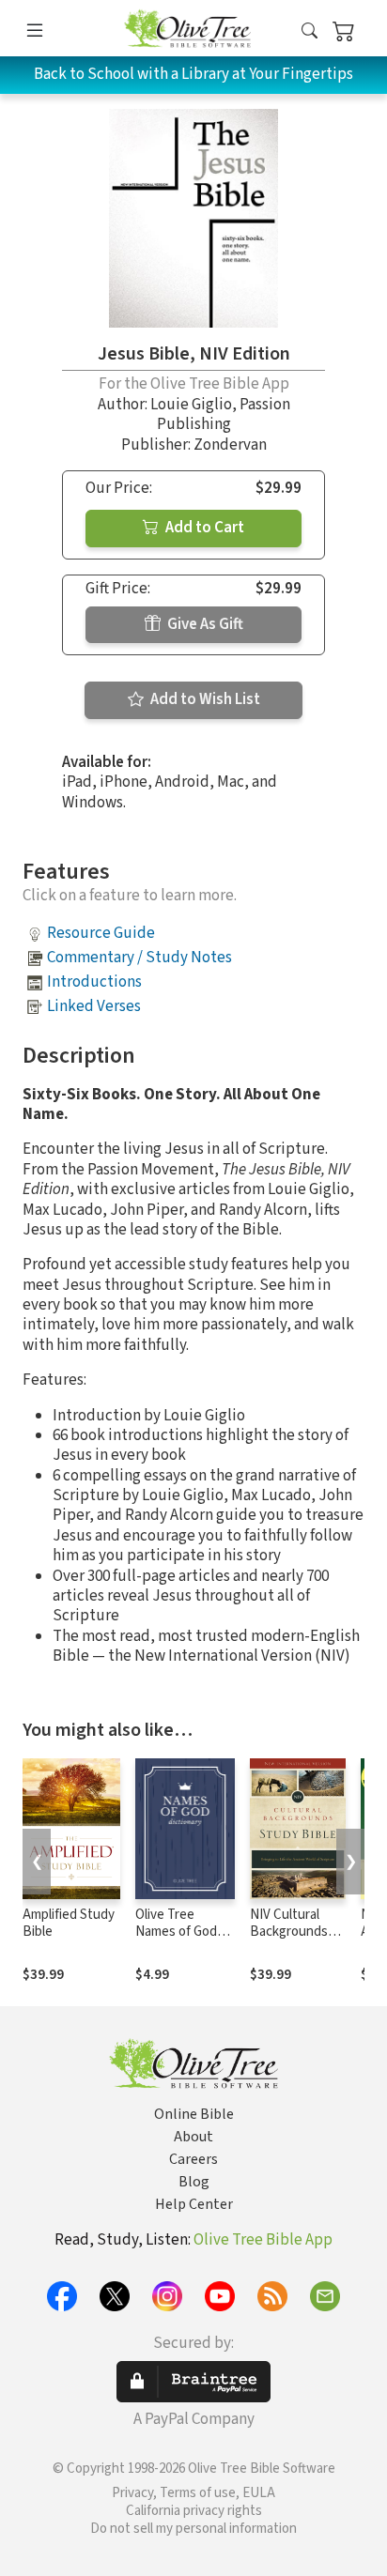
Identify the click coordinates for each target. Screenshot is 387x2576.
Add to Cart (203, 528)
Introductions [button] (94, 982)
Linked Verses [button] (94, 1006)
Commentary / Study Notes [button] (139, 958)
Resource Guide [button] (101, 933)
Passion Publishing (224, 414)
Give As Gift (204, 624)
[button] (310, 31)
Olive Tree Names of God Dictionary (176, 1932)
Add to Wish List (204, 699)
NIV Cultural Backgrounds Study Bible (289, 1932)
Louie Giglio (191, 405)
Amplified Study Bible (69, 1924)
